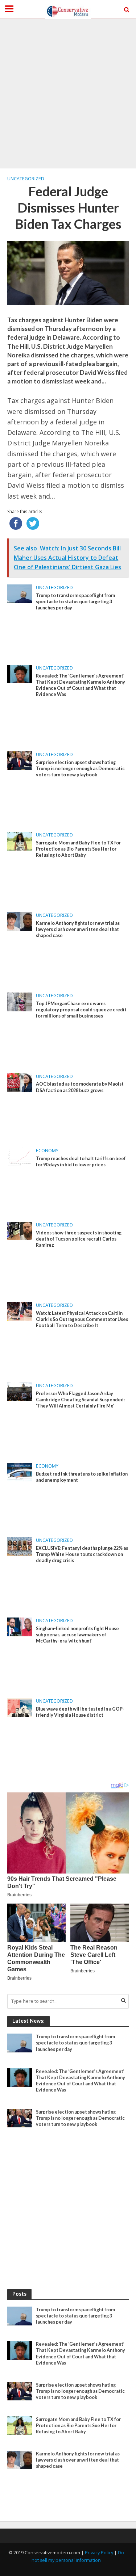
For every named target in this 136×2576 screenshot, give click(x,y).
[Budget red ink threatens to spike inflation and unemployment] (20, 1472)
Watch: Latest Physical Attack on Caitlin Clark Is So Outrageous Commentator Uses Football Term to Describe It (82, 1319)
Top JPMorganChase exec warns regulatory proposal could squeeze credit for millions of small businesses (81, 1010)
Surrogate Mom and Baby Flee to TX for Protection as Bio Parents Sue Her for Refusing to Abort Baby (78, 849)
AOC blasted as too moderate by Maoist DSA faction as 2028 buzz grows (80, 1087)
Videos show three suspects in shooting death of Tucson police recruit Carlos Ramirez (79, 1239)
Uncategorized (26, 179)
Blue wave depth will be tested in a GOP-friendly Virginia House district (80, 1712)
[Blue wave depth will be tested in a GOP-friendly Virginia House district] (20, 1707)
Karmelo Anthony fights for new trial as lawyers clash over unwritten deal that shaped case (78, 929)
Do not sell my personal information (78, 2557)
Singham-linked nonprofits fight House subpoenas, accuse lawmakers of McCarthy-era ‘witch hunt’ (77, 1635)
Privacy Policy (99, 2553)
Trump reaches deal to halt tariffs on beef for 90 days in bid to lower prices (81, 1162)
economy (47, 1151)
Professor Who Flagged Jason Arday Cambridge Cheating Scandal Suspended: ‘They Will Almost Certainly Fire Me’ (80, 1400)
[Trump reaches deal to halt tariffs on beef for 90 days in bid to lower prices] (20, 1156)
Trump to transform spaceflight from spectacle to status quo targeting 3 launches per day (75, 602)
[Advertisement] (68, 93)
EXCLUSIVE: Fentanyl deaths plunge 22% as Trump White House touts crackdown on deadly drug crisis (82, 1554)
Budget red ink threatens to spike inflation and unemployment (82, 1477)
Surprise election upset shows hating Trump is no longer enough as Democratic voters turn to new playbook (80, 769)
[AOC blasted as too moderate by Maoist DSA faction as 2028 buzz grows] (20, 1082)
